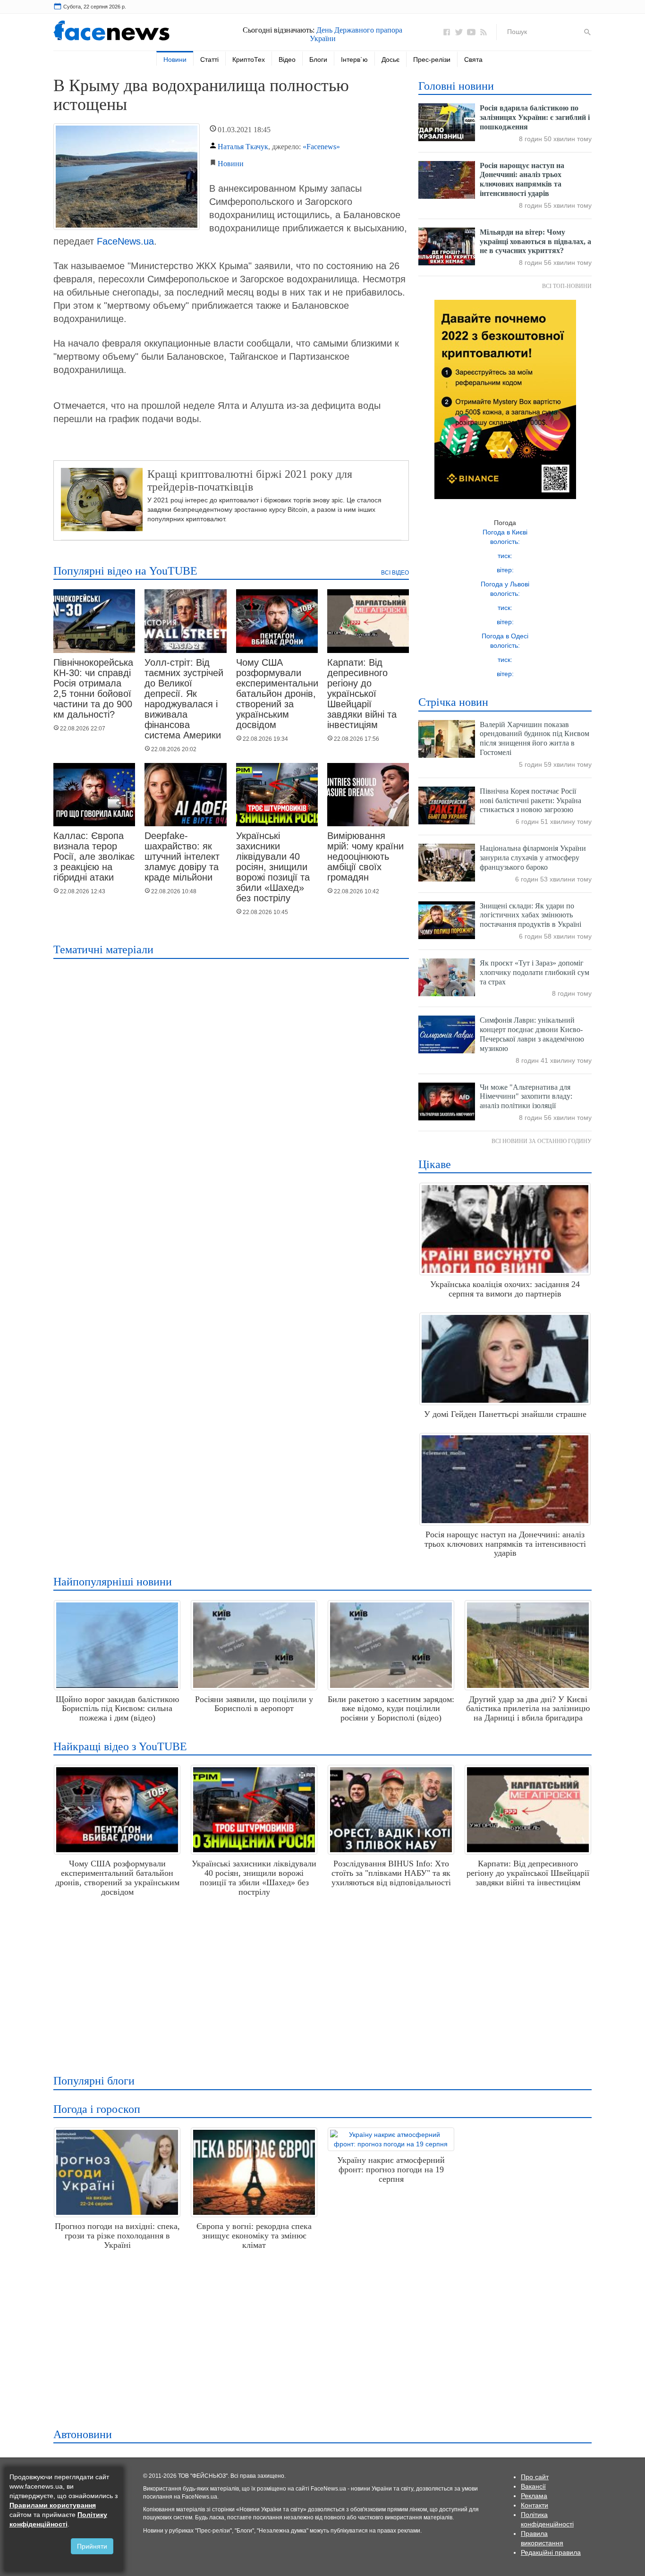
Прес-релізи (432, 59)
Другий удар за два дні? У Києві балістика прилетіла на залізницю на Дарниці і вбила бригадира (528, 1709)
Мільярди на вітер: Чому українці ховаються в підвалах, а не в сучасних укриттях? (535, 241)
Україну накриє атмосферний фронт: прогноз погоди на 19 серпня (391, 2169)
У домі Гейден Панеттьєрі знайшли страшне (505, 1414)
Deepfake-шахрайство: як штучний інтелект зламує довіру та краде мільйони (182, 856)
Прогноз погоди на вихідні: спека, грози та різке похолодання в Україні (117, 2236)
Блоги (318, 59)
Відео (287, 59)
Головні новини (456, 86)
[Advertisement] (320, 1982)
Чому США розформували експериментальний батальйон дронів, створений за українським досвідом (280, 694)
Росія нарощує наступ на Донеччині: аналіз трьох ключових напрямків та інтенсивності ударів (505, 1544)
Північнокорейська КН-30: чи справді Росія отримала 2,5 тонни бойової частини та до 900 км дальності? (93, 688)
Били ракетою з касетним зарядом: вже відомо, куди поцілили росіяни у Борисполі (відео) (391, 1709)
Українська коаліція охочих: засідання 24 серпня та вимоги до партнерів (505, 1289)
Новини (175, 59)
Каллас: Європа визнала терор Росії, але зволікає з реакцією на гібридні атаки (94, 856)
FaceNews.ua (125, 241)
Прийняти (92, 2546)
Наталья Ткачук (243, 147)
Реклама (534, 2496)
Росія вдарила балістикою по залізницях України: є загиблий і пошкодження (535, 117)
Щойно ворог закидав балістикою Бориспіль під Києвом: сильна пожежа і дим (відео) (117, 1709)
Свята (473, 59)
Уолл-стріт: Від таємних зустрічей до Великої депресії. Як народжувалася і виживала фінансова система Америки (184, 699)
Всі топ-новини (567, 286)
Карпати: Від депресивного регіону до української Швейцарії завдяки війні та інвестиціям (362, 694)
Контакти (535, 2505)
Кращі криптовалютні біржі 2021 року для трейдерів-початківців (250, 480)
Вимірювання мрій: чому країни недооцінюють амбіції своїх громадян (365, 856)
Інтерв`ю (354, 59)
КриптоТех (249, 59)
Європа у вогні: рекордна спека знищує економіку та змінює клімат (254, 2236)
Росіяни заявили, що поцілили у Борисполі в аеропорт (254, 1704)
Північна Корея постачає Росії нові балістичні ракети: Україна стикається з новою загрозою (530, 801)
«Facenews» (321, 147)
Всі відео (395, 573)
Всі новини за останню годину (542, 1141)
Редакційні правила (551, 2552)
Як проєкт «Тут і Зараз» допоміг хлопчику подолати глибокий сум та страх (535, 972)
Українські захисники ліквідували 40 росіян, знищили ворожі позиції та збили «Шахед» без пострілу (273, 867)
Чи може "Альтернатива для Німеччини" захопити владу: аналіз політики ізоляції (526, 1097)
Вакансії (533, 2486)
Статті (209, 59)
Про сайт (535, 2477)
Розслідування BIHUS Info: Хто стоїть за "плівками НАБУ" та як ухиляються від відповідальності (391, 1873)
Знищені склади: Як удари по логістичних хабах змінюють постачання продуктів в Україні (530, 915)
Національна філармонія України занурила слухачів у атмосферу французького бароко (533, 858)
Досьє (390, 59)
